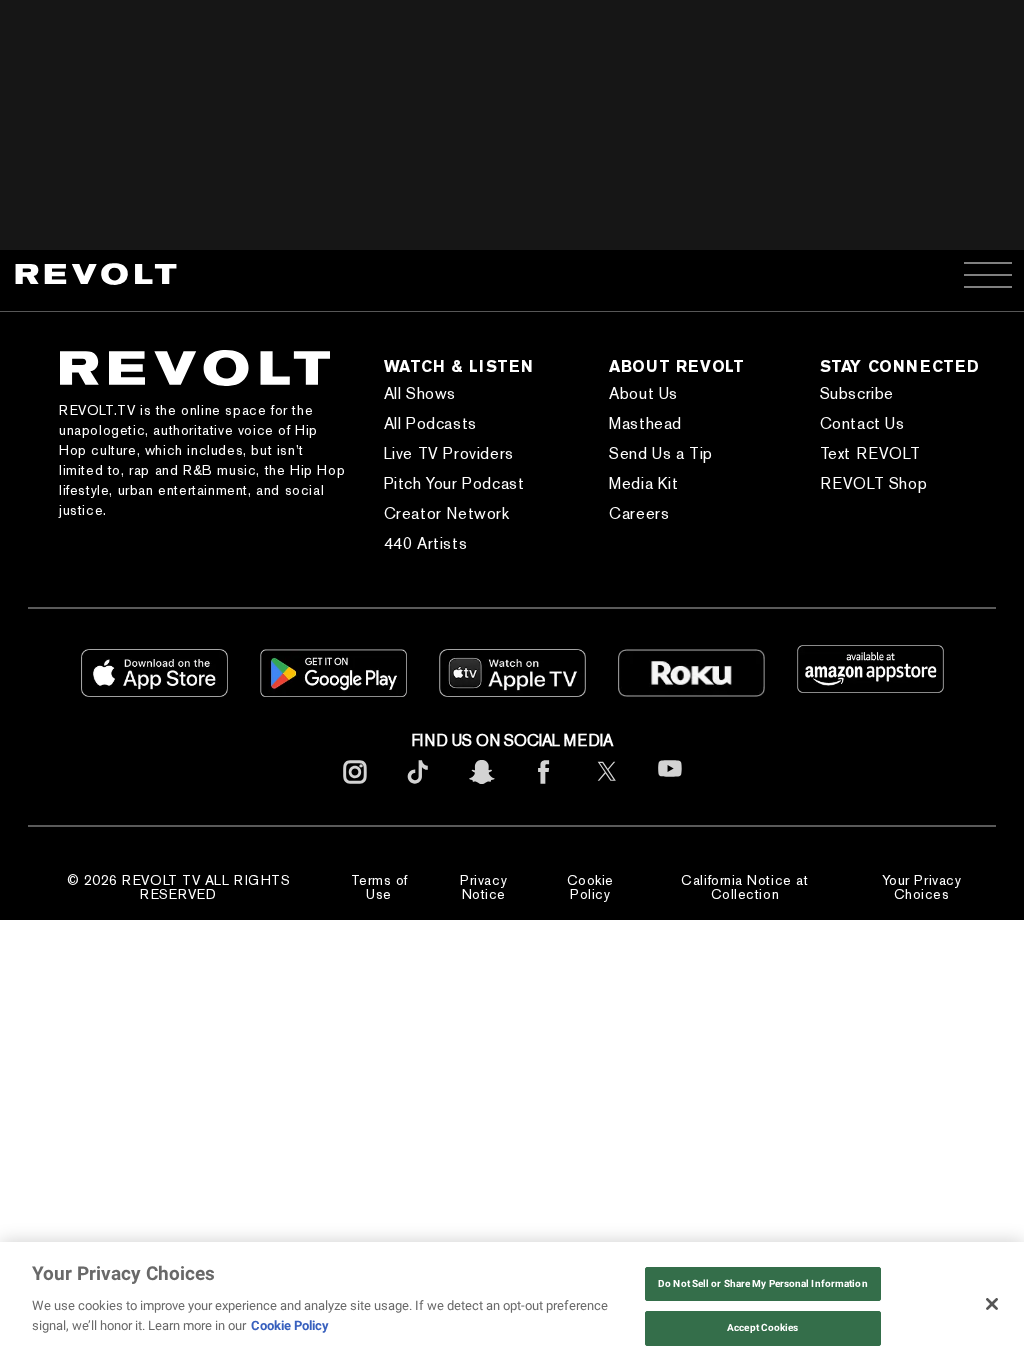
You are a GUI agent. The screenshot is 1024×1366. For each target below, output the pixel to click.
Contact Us (862, 423)
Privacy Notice (483, 887)
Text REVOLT (870, 453)
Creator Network (447, 513)
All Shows (420, 393)
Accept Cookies (762, 1327)
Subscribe (857, 393)
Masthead (645, 423)
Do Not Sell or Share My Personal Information (763, 1283)
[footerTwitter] (607, 787)
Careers (639, 513)
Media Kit (643, 483)
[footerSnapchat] (481, 787)
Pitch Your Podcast (454, 483)
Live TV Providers (449, 453)
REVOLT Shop (874, 483)
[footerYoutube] (670, 789)
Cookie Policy (590, 887)
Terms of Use (379, 887)
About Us (643, 393)
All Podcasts (430, 423)
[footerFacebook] (544, 787)
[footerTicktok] (418, 787)
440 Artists (426, 543)
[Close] (992, 1304)
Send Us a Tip (661, 453)
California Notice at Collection (744, 887)
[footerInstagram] (355, 787)
